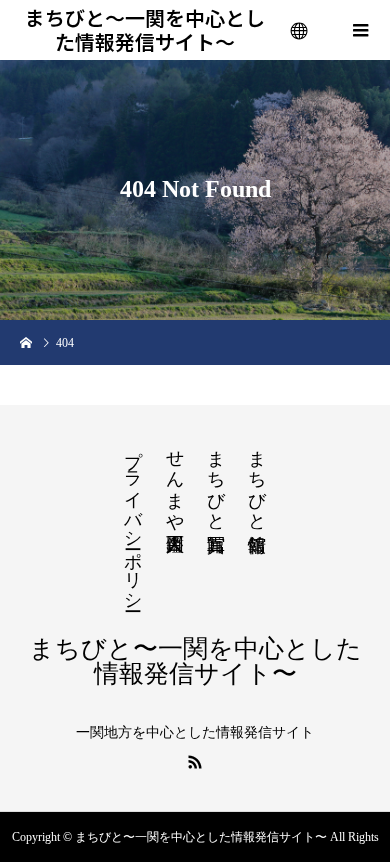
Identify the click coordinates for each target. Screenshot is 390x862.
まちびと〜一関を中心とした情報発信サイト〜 (145, 30)
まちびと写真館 (216, 480)
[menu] (300, 30)
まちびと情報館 (257, 480)
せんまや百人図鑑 (175, 480)
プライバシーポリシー (133, 520)
